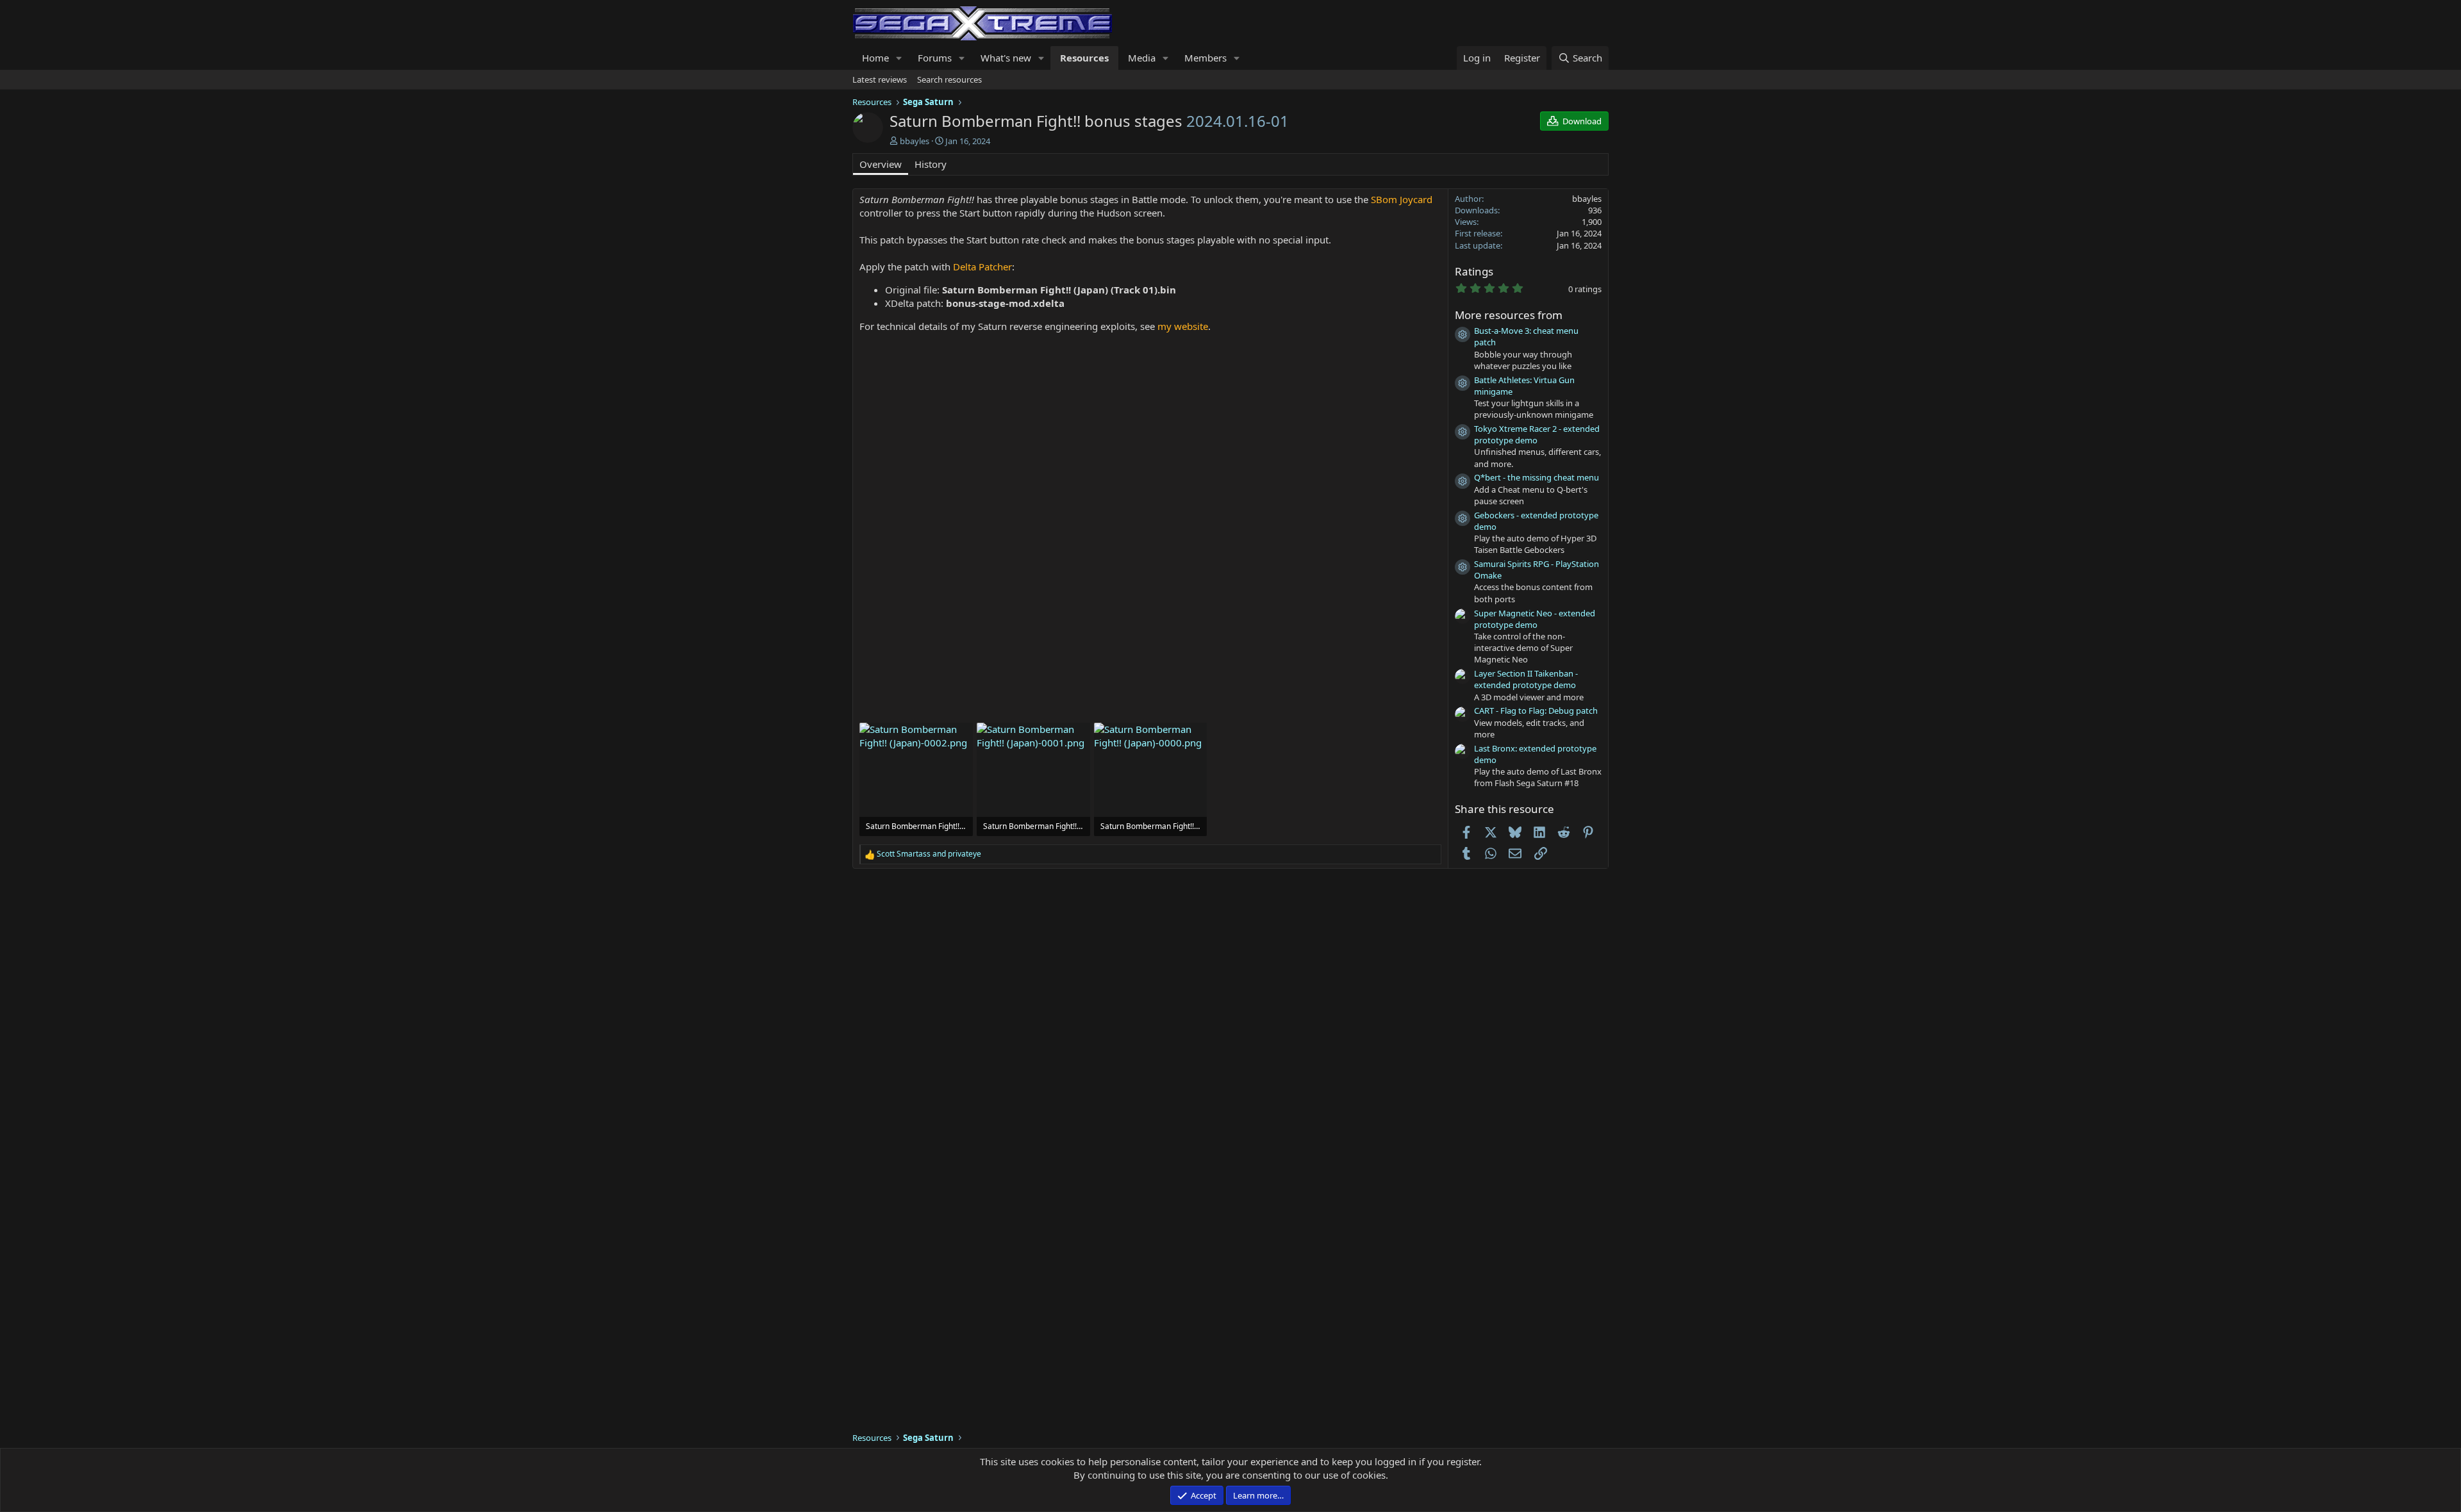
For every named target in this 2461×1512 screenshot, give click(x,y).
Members (1206, 58)
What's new (1006, 58)
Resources (1084, 58)
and (929, 854)
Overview (881, 164)
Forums (935, 58)
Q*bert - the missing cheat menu (1537, 477)
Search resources (949, 79)
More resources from (1509, 315)
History (931, 164)
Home (875, 58)
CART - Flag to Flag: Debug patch (1536, 711)
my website (1183, 326)
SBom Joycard (1402, 199)
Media (1142, 58)
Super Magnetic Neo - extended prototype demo (1535, 619)
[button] (899, 58)
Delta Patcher (982, 267)
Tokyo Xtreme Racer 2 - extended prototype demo (1537, 434)
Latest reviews (880, 79)
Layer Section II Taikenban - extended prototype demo (1526, 679)
